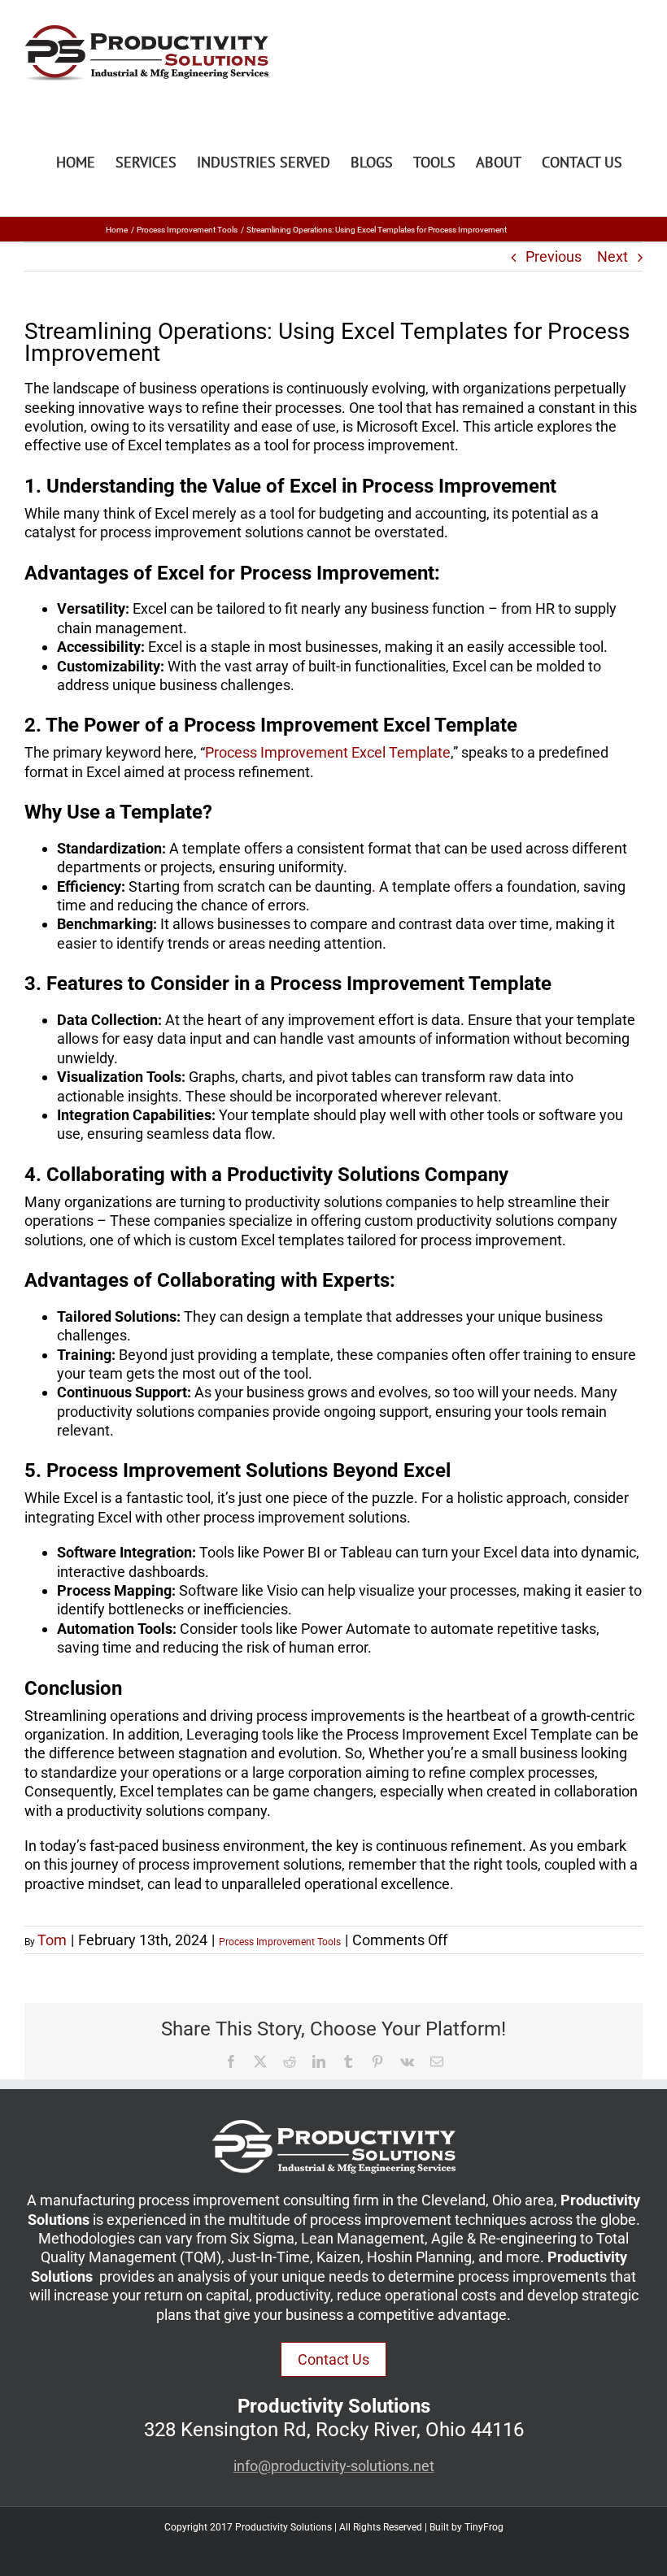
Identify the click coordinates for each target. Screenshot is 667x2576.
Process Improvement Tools (280, 1942)
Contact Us (333, 2359)
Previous (554, 256)
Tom (52, 1940)
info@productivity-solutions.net (334, 2466)
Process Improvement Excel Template (328, 752)
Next (613, 256)
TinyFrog (484, 2527)
